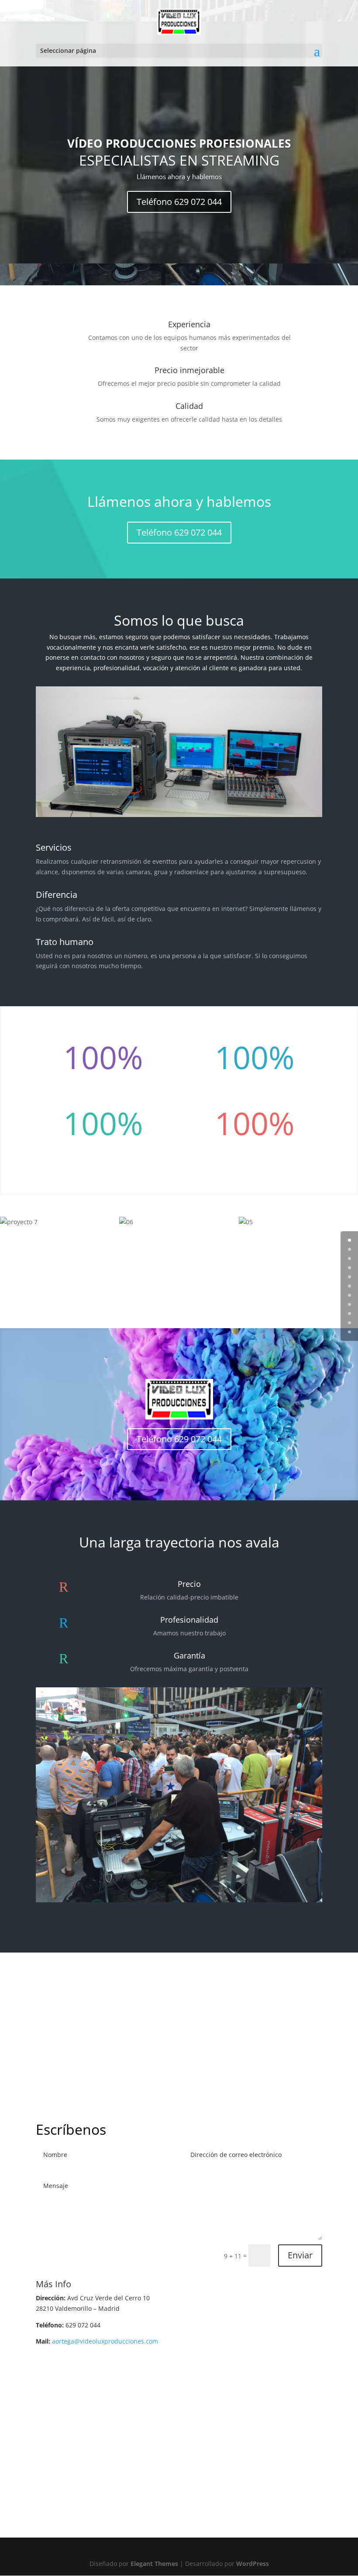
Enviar (300, 2255)
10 (349, 1332)
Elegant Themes (154, 2564)
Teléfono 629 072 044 (179, 202)
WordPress (253, 2564)
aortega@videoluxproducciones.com (105, 2341)
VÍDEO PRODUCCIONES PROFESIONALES (179, 143)
